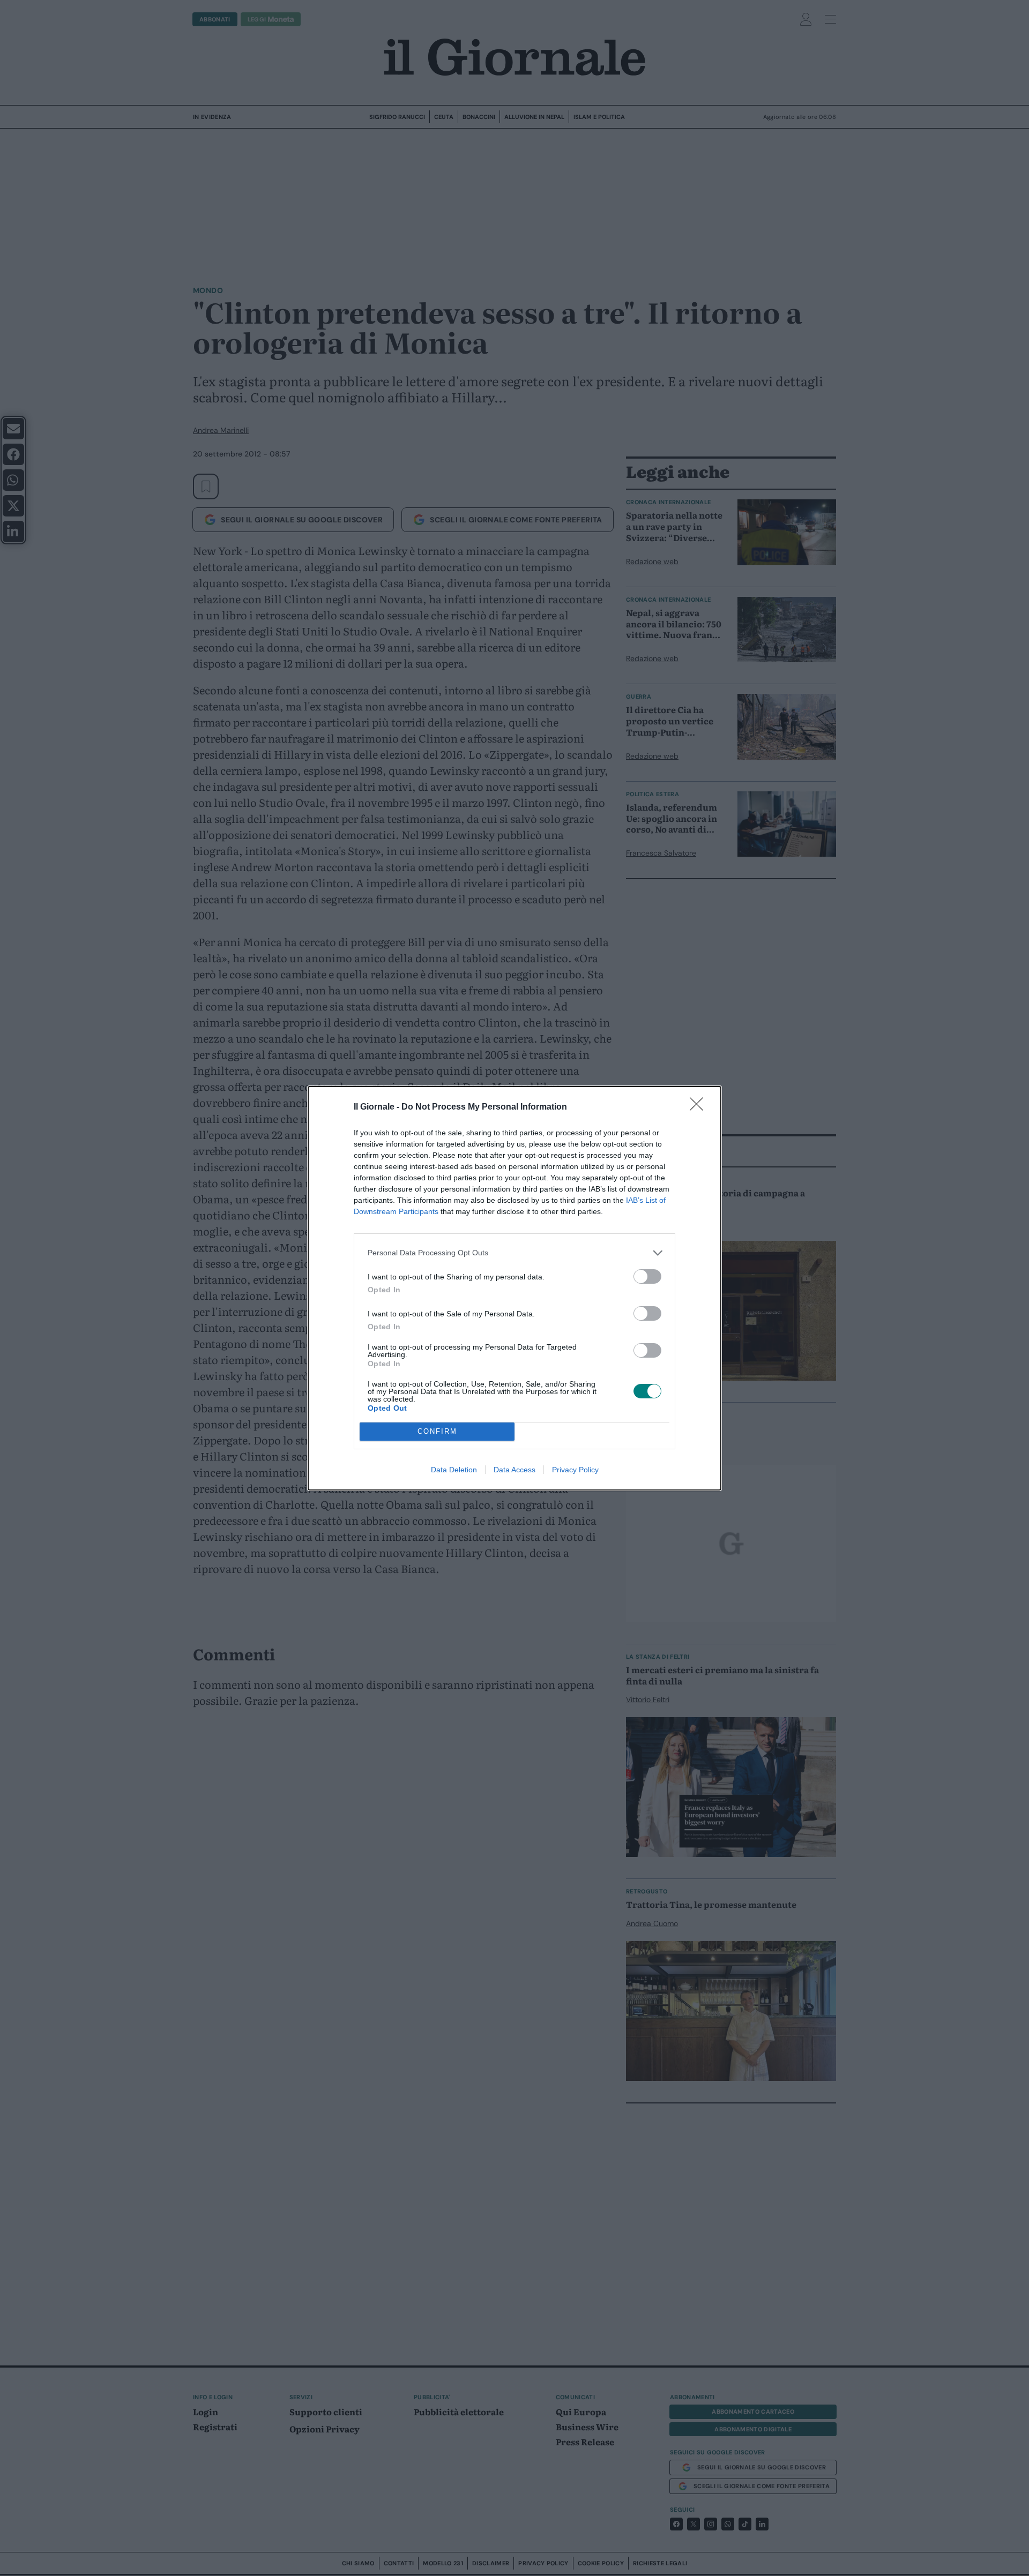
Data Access (514, 1470)
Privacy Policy (575, 1470)
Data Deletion (454, 1470)
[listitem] (514, 1253)
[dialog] (514, 1288)
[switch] (647, 1276)
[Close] (700, 1107)
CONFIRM (437, 1431)
